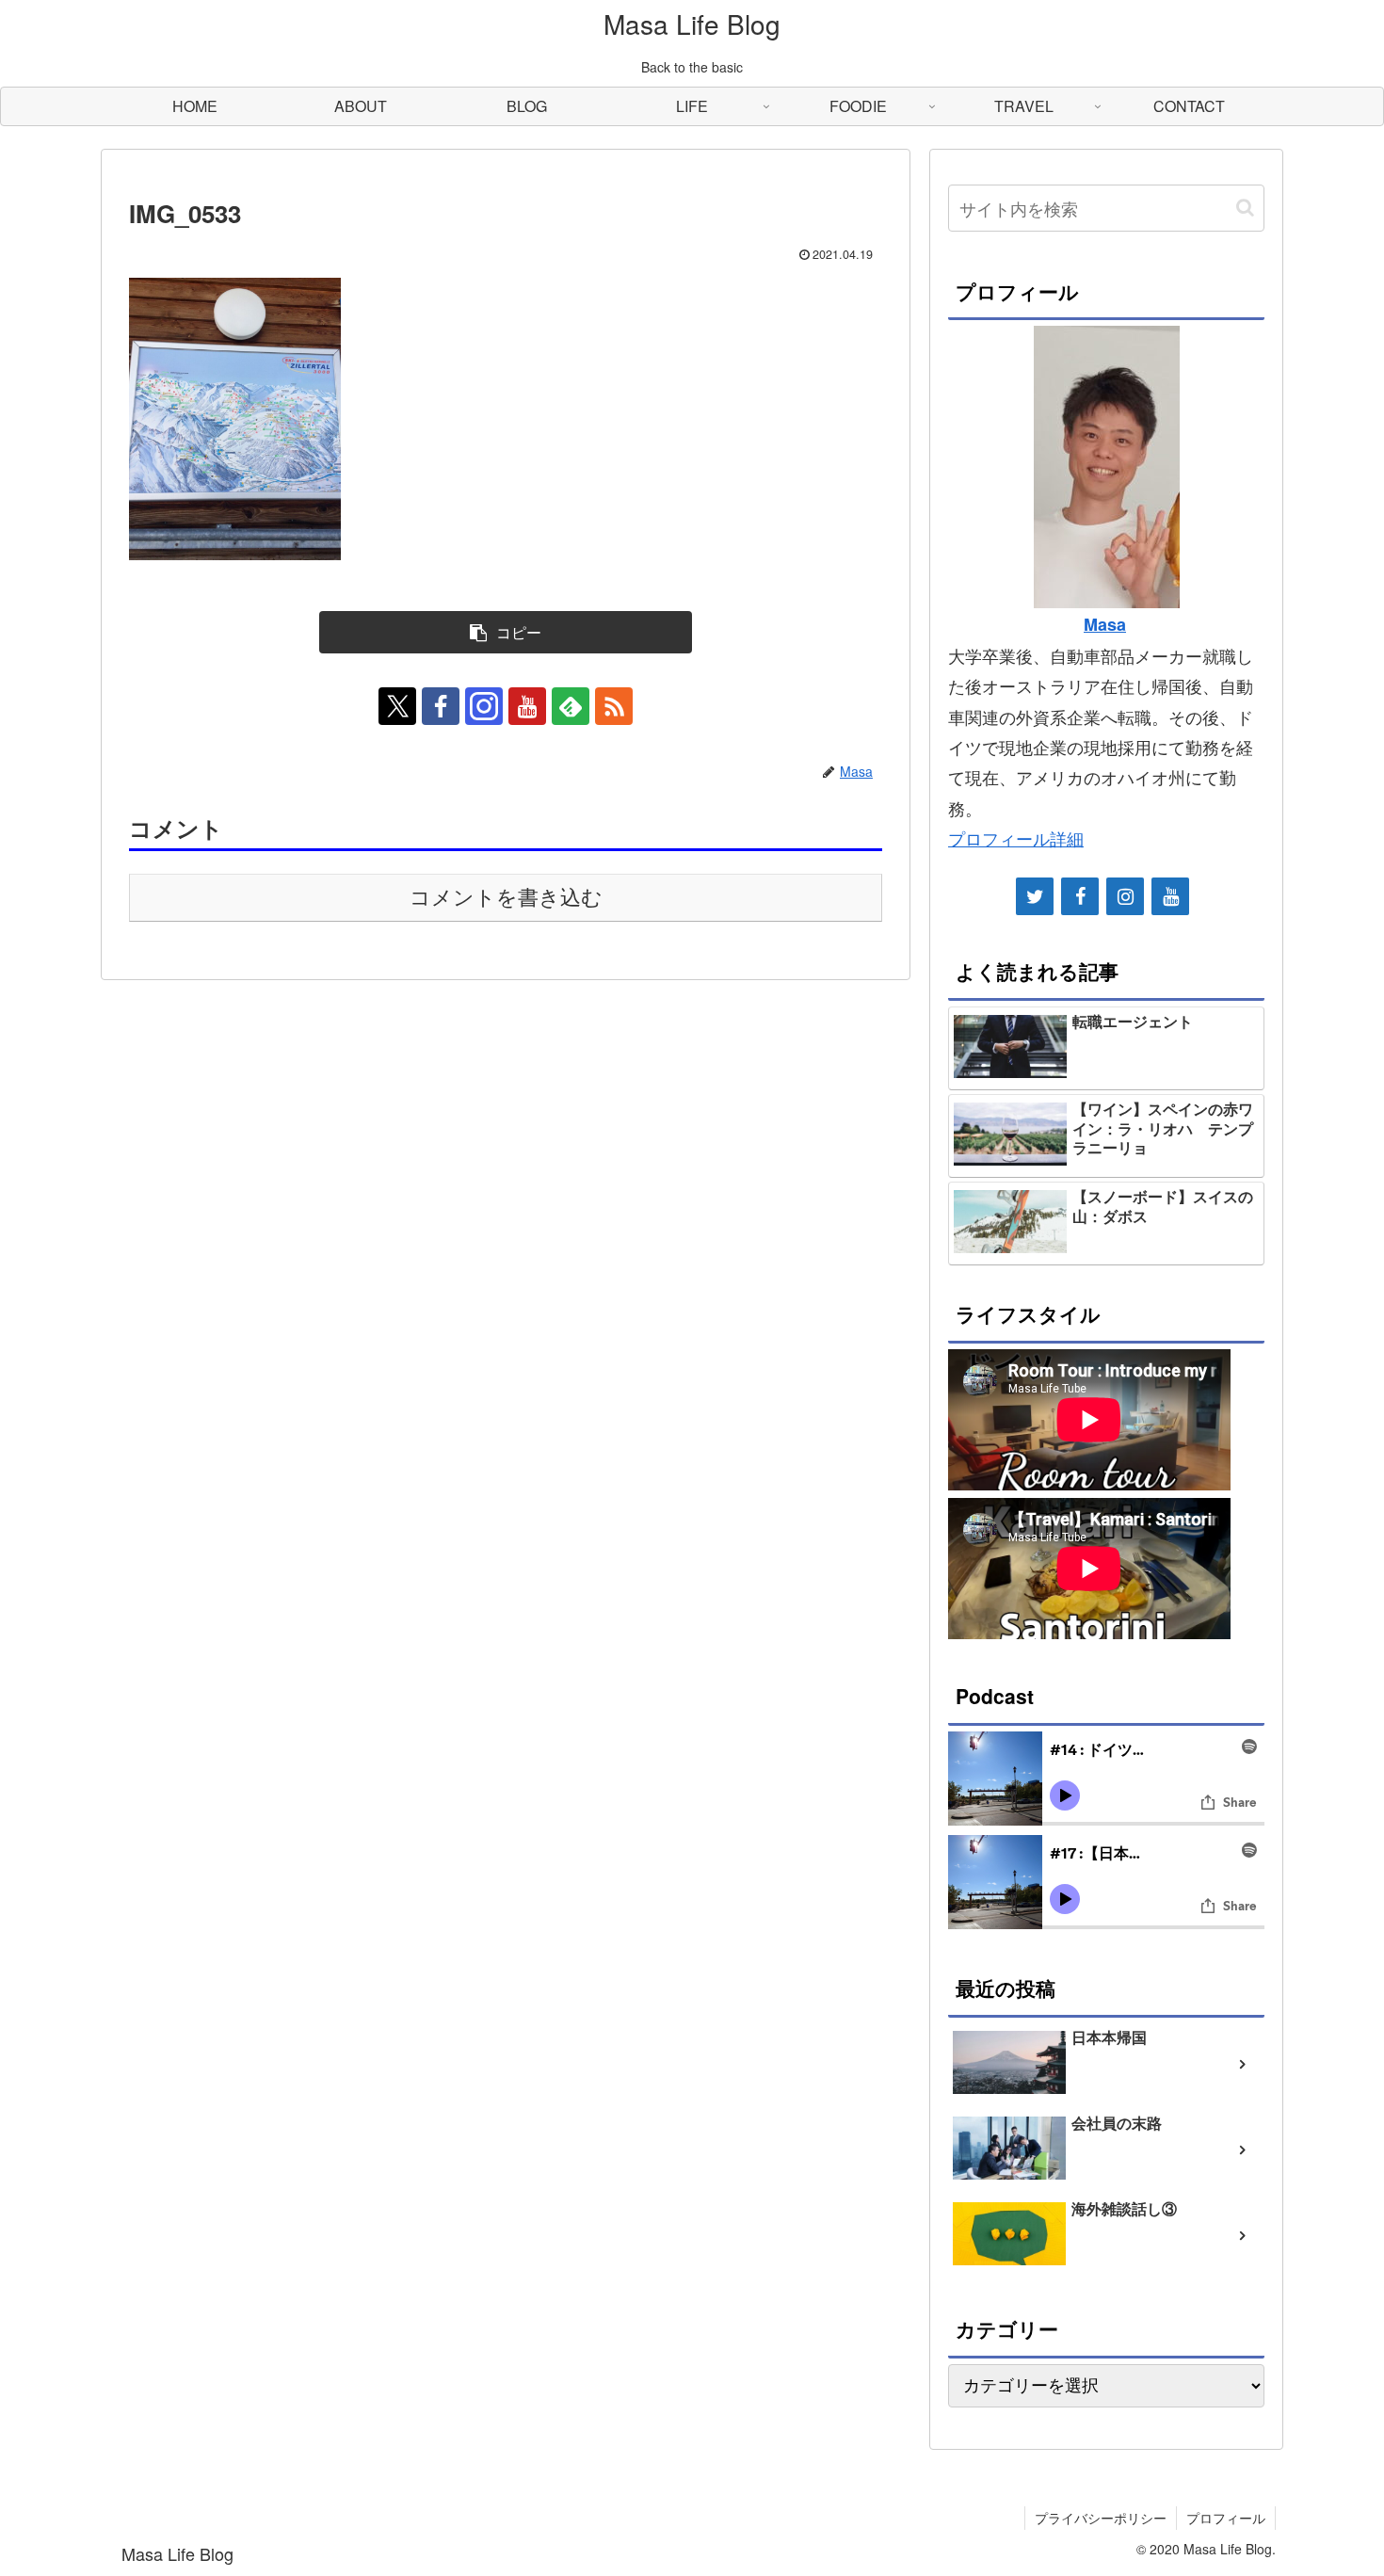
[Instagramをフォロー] (484, 706)
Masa (1105, 624)
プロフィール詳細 (1016, 838)
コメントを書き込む (506, 898)
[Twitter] (1035, 896)
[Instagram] (1125, 896)
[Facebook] (1080, 896)
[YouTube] (1170, 896)
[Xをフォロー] (397, 706)
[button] (506, 632)
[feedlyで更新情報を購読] (571, 706)
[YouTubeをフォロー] (527, 706)
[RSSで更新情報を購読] (614, 706)
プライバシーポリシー (1101, 2518)
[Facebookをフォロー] (441, 706)
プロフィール (1226, 2518)
